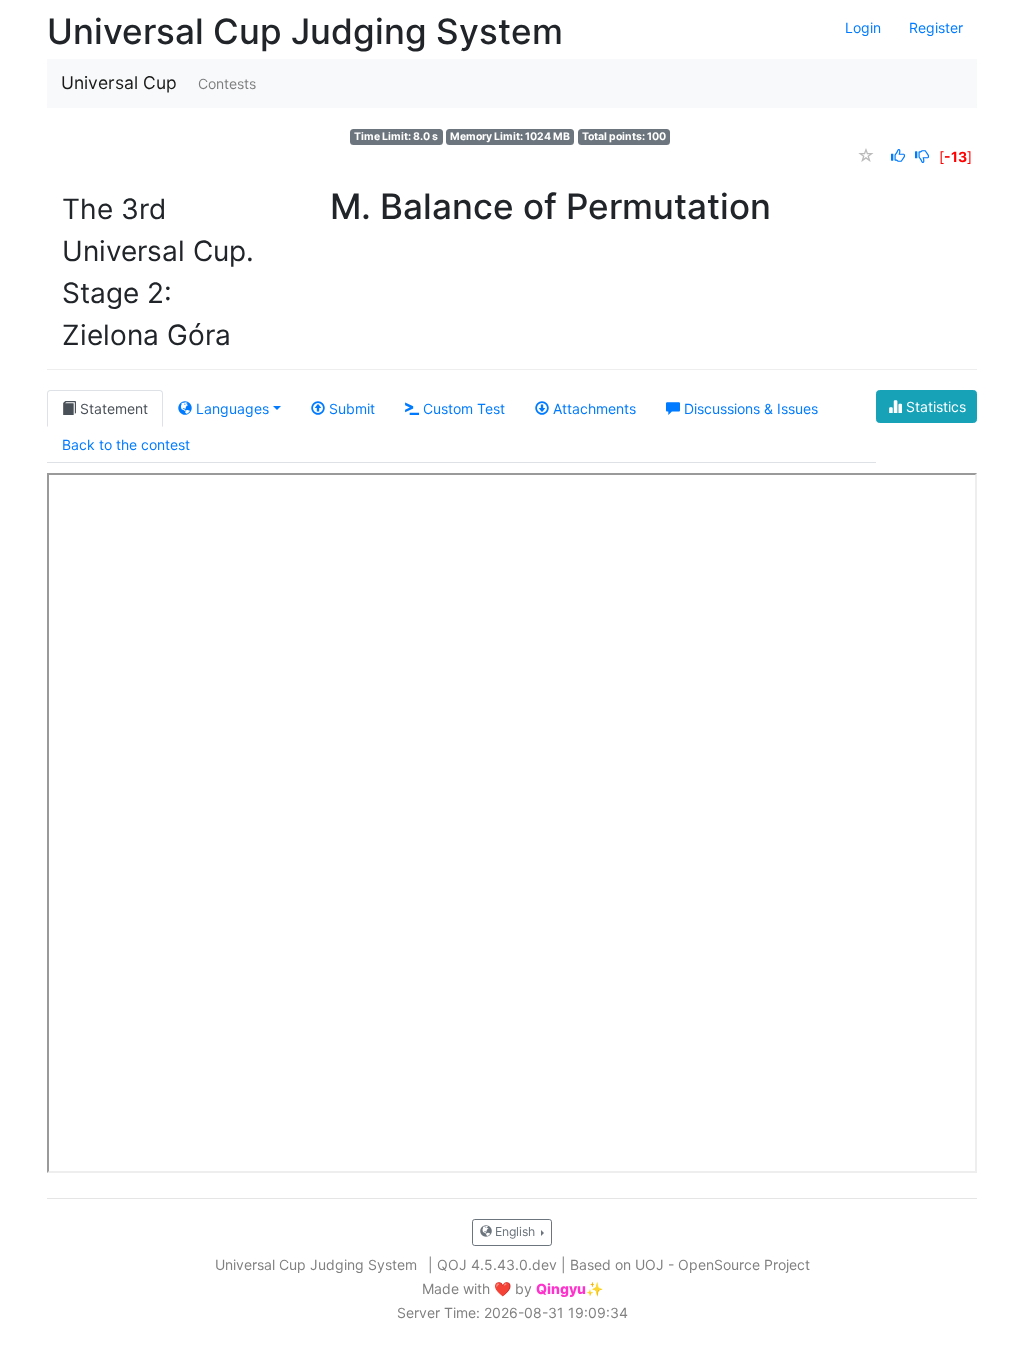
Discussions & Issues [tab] (749, 408)
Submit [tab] (350, 408)
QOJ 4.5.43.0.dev (497, 1264)
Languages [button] (230, 408)
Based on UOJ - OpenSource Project (690, 1264)
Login (863, 27)
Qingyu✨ (569, 1289)
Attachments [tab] (592, 408)
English (515, 1231)
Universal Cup (119, 82)
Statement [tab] (112, 408)
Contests (227, 83)
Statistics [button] (934, 406)
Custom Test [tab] (462, 408)
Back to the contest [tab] (126, 444)
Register (936, 27)
